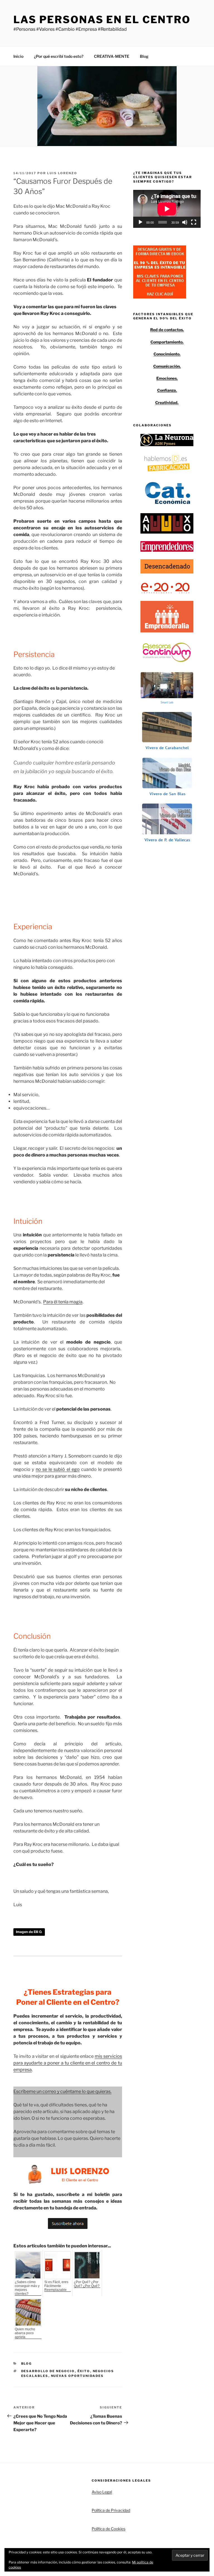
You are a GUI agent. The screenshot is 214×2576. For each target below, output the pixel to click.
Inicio (18, 56)
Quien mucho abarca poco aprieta (25, 2333)
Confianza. (167, 390)
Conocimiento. (167, 354)
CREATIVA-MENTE (112, 56)
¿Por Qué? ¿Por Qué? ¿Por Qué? (87, 2284)
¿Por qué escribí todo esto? (59, 56)
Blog (144, 56)
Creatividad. (167, 402)
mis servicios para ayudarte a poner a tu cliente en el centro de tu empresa (68, 2063)
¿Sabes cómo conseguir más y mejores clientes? (27, 2288)
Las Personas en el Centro (102, 20)
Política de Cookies (109, 2529)
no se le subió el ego (58, 1469)
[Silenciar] (185, 222)
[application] (167, 209)
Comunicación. (167, 366)
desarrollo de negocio (48, 2371)
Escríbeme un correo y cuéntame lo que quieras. (62, 2091)
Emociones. (167, 378)
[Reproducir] (140, 222)
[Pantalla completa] (194, 222)
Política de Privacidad (111, 2510)
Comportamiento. (167, 342)
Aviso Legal (102, 2492)
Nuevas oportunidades (77, 2376)
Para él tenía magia (63, 1302)
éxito (84, 2371)
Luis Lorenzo (62, 173)
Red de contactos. (167, 330)
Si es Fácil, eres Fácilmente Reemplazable (56, 2286)
